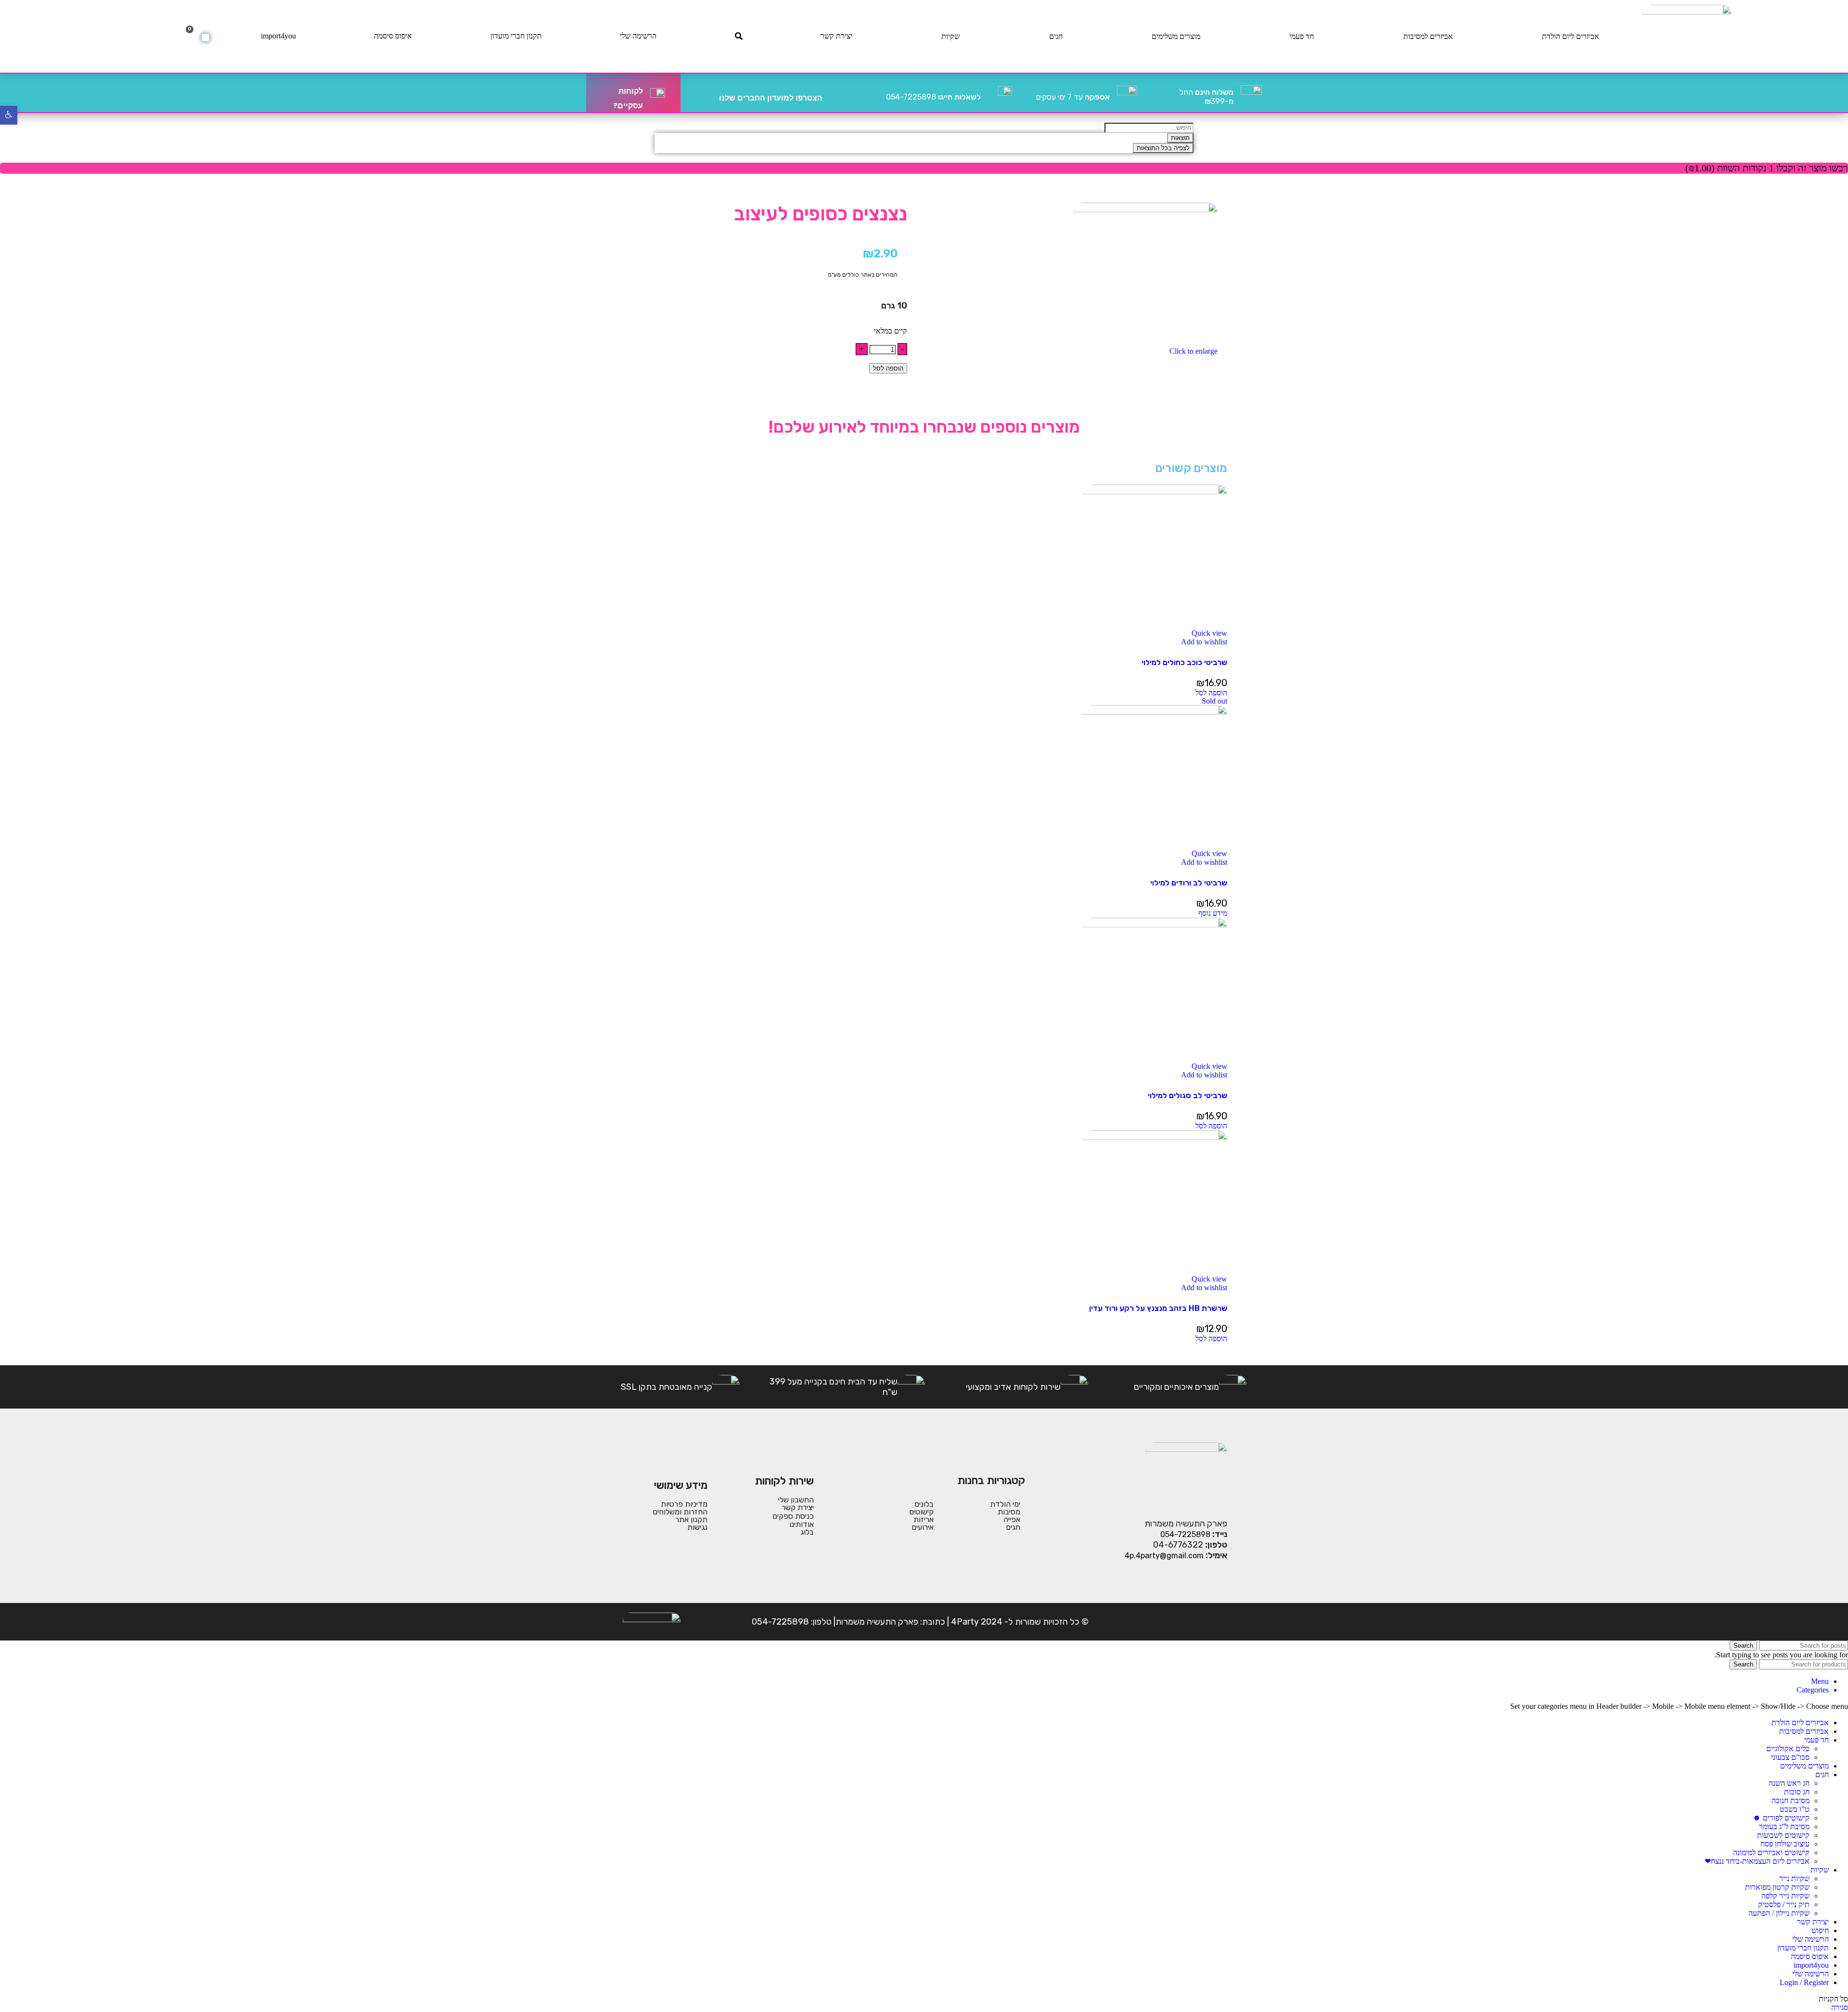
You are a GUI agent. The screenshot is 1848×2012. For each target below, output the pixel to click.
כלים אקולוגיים (1788, 1749)
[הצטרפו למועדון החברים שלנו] (834, 93)
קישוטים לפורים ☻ (1781, 1818)
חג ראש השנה (1789, 1783)
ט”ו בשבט (1795, 1809)
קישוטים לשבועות (1783, 1835)
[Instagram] (1188, 1622)
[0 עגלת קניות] (205, 38)
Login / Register (1804, 1982)
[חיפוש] (739, 36)
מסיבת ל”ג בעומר (1784, 1826)
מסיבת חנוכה (1790, 1801)
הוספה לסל (888, 368)
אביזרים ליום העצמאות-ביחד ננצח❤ (1757, 1861)
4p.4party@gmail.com (1164, 1556)
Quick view (1209, 633)
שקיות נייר (1794, 1878)
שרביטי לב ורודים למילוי (1189, 883)
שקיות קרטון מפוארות (1777, 1887)
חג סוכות (1797, 1792)
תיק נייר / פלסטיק (1784, 1904)
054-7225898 (933, 97)
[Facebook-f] (1218, 1622)
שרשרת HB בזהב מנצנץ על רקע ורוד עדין (1158, 1308)
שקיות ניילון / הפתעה (1779, 1913)
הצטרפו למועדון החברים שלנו (771, 98)
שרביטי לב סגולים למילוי (1187, 1096)
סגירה (1840, 2007)
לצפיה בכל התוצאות (1163, 148)
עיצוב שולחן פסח (1785, 1844)
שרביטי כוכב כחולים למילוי (1184, 662)
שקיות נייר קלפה (1785, 1896)
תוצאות (1180, 138)
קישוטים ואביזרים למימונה (1771, 1852)
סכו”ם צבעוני (1790, 1757)
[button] (1211, 693)
